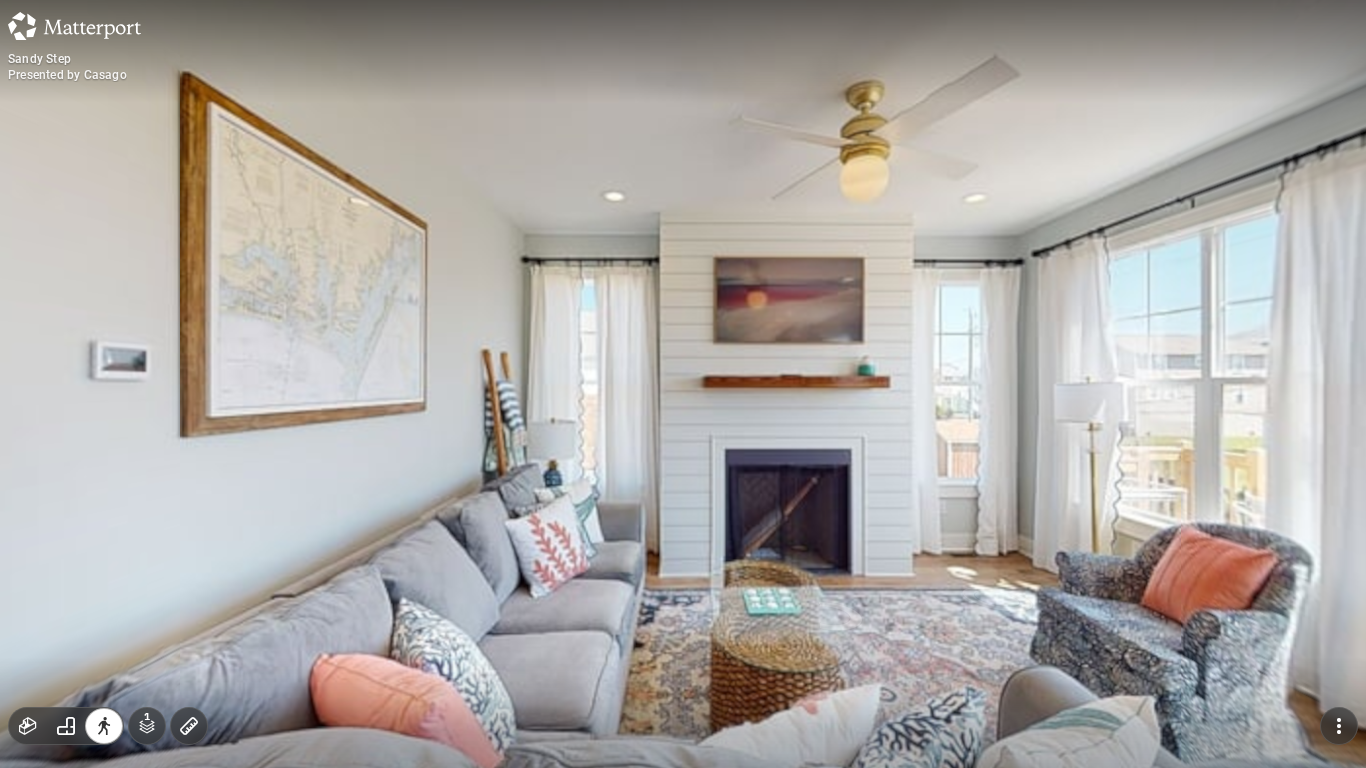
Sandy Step (39, 59)
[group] (66, 726)
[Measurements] (189, 726)
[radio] (28, 726)
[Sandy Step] (683, 384)
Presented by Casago (67, 75)
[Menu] (1339, 726)
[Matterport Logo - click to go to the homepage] (74, 26)
